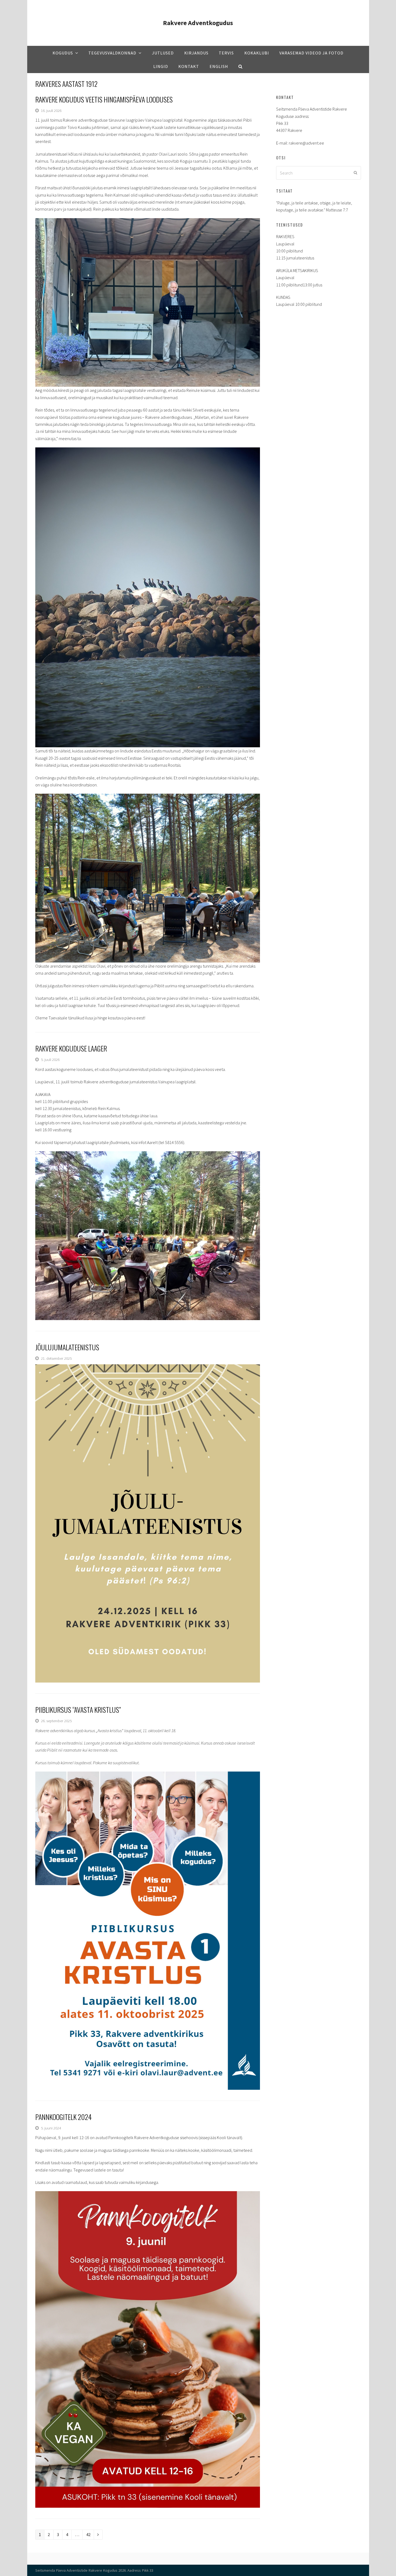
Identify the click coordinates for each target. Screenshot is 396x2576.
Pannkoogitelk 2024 (63, 2117)
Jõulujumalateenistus (67, 1347)
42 (90, 2534)
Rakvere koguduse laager (71, 1048)
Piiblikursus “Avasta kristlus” (78, 1710)
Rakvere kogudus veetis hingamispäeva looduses (104, 99)
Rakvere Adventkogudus (198, 23)
